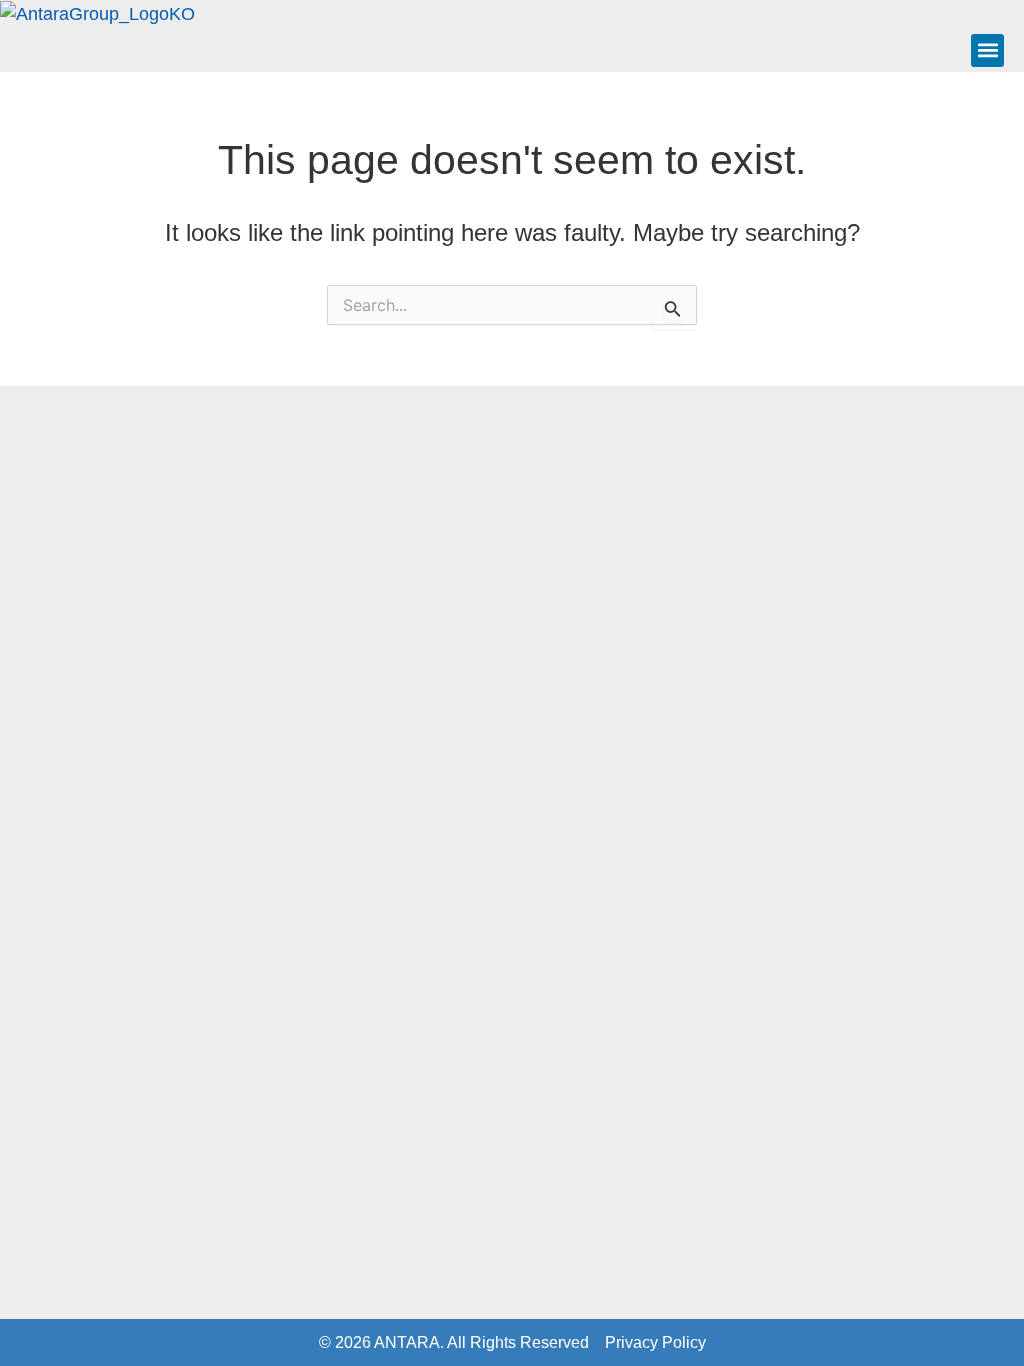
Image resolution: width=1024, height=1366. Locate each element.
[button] (987, 50)
